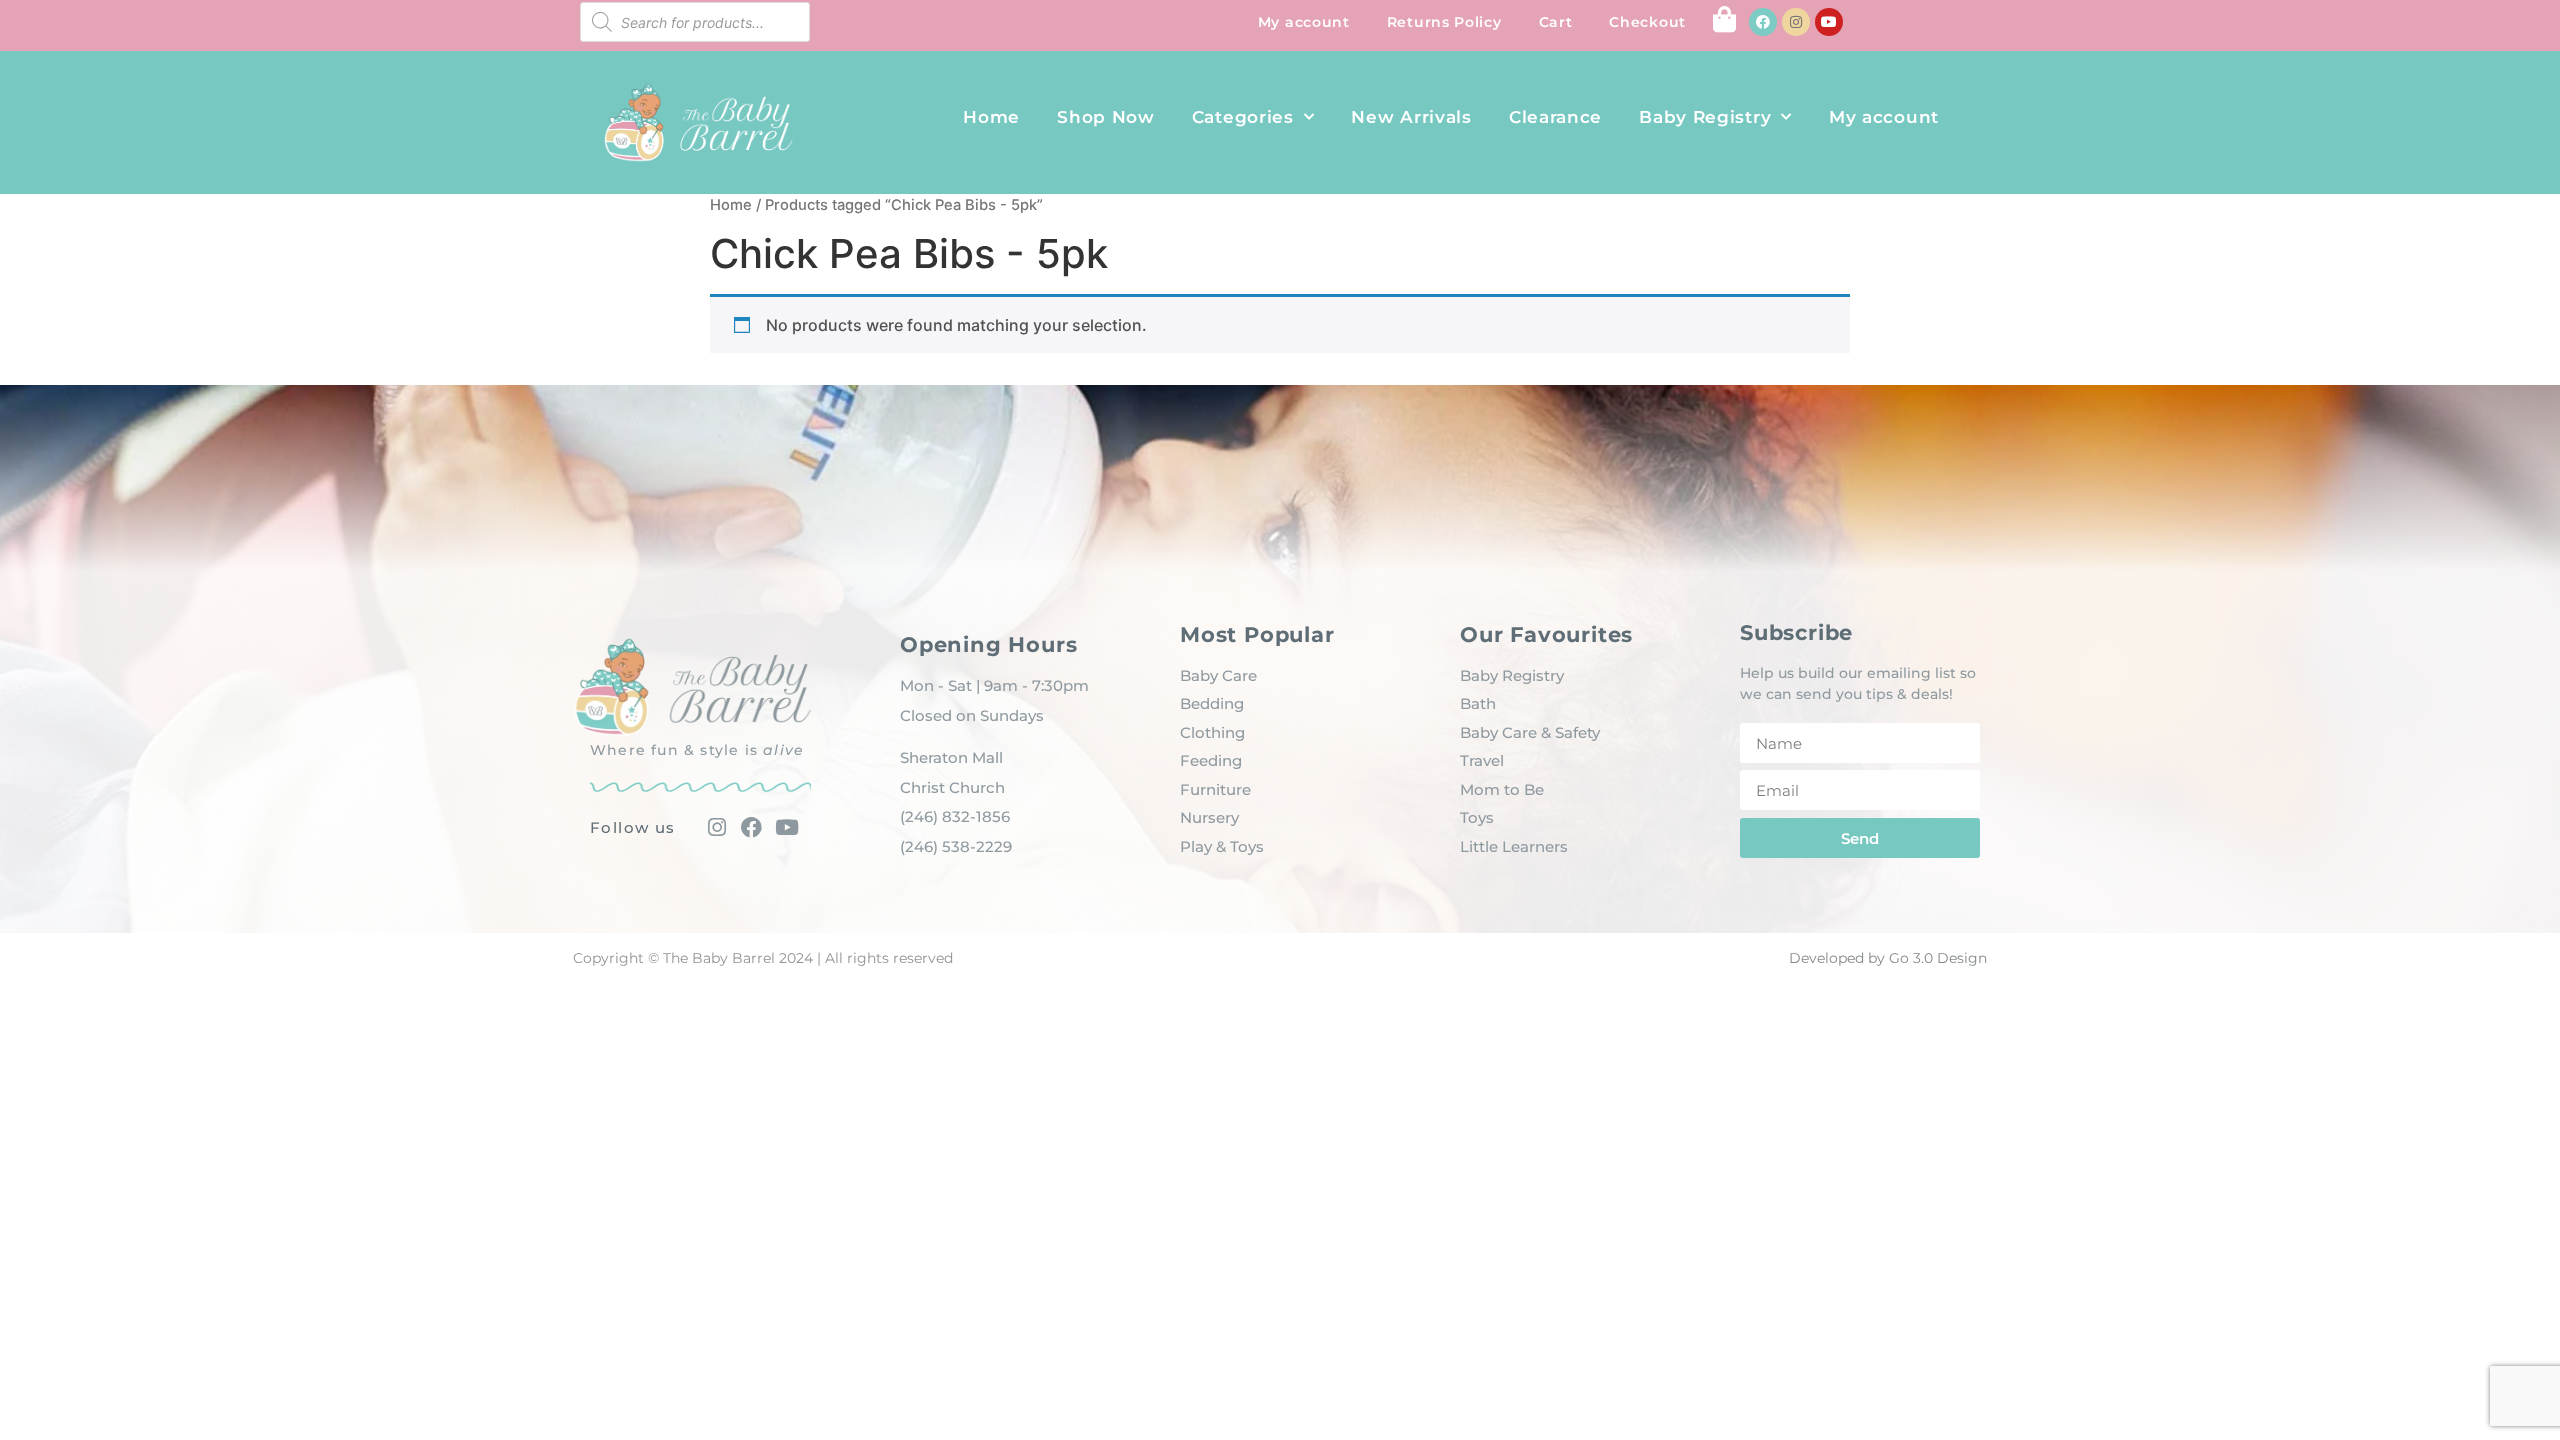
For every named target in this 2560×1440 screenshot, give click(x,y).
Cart (1556, 22)
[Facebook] (1763, 22)
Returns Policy (1444, 22)
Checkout (1647, 22)
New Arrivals (1411, 117)
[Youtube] (1829, 22)
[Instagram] (1796, 22)
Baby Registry (1705, 117)
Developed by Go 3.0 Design (1888, 958)
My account (1304, 22)
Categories (1243, 117)
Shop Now (1106, 117)
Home (991, 117)
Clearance (1555, 117)
